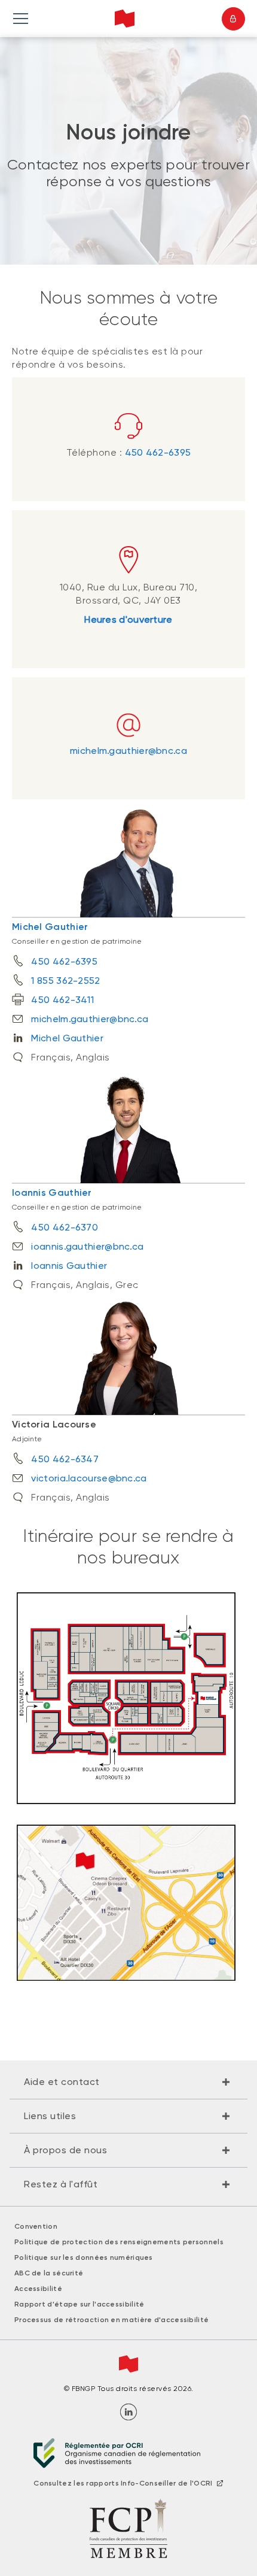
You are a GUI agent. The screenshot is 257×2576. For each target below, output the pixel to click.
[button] (128, 2082)
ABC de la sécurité (49, 2273)
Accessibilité (38, 2289)
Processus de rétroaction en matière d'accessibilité (111, 2320)
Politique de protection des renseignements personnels (119, 2242)
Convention (36, 2226)
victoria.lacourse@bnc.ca (89, 1478)
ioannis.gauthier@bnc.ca (87, 1246)
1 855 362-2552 (65, 981)
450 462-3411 (62, 1000)
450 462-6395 (158, 452)
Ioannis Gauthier (52, 1192)
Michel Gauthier (50, 927)
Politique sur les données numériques (84, 2257)
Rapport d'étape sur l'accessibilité (79, 2304)
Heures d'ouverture (128, 619)
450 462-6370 (65, 1227)
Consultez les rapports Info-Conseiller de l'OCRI (123, 2483)
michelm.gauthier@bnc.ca (128, 751)
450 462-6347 (65, 1459)
